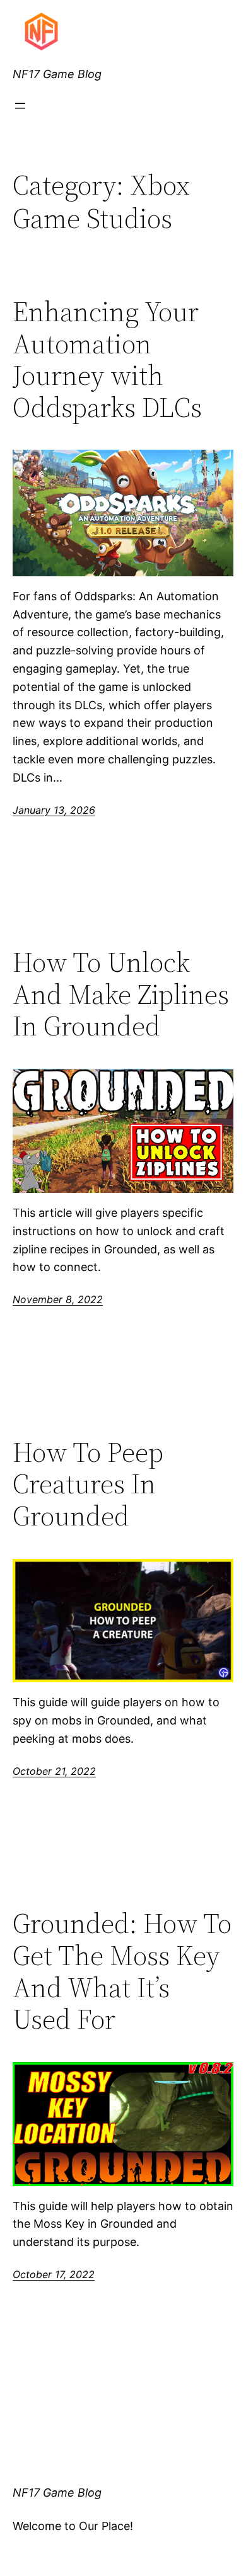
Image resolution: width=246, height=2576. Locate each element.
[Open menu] (20, 106)
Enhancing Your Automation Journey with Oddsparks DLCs (107, 360)
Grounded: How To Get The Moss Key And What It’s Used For (122, 1971)
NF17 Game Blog (57, 74)
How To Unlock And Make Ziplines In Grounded (121, 994)
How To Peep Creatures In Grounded (88, 1485)
